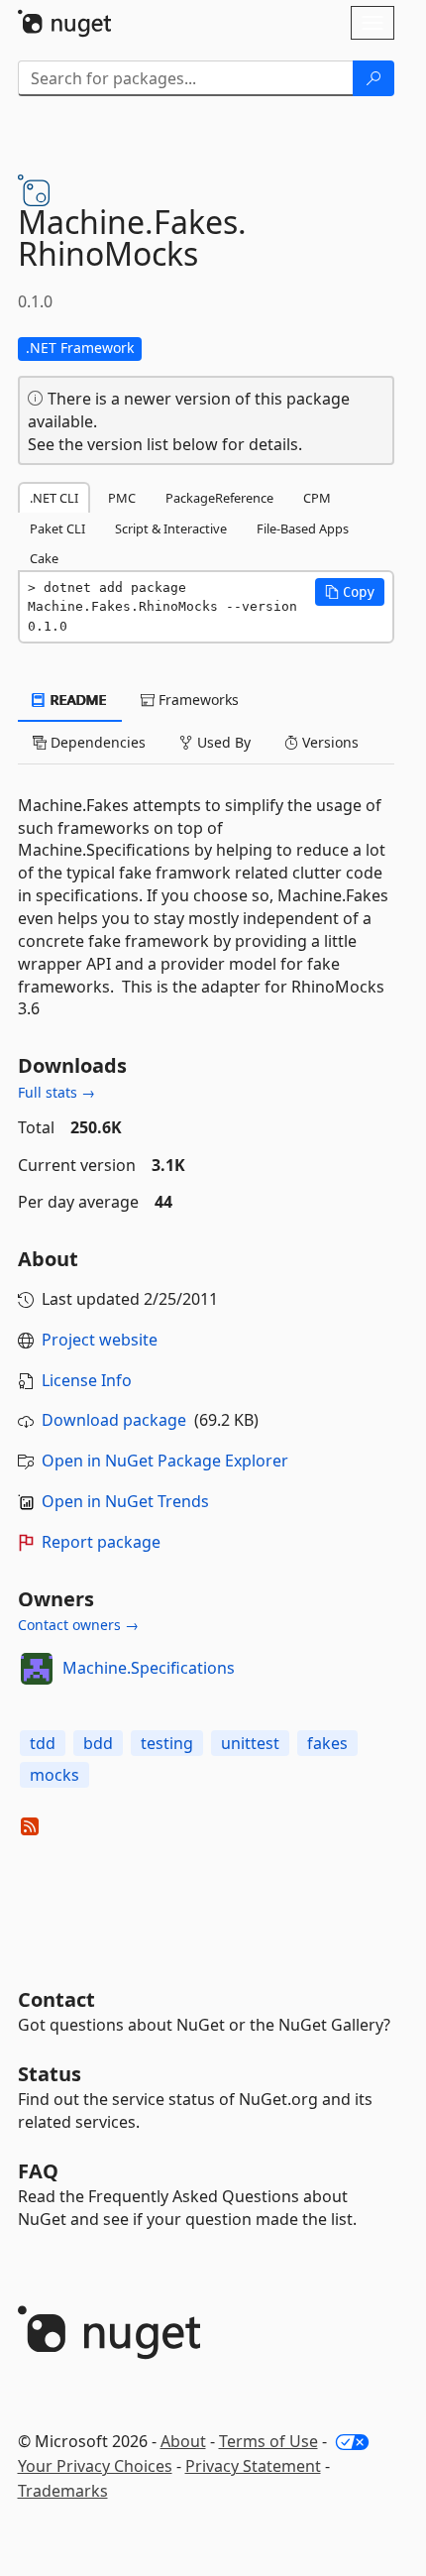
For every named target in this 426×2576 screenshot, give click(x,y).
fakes (327, 1743)
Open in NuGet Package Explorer (165, 1461)
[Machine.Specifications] (37, 1669)
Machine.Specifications (149, 1668)
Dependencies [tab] (96, 742)
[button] (350, 592)
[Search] (373, 78)
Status (50, 2074)
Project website (100, 1340)
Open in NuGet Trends (125, 1501)
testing (167, 1743)
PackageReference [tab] (219, 498)
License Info (87, 1380)
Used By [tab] (222, 742)
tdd (43, 1743)
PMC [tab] (122, 498)
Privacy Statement (253, 2466)
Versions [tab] (328, 742)
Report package (101, 1542)
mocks (54, 1775)
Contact (56, 1999)
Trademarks (63, 2491)
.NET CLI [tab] (54, 498)
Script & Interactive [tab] (171, 528)
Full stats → (56, 1092)
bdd (98, 1743)
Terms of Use (268, 2441)
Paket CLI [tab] (57, 528)
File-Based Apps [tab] (303, 528)
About (183, 2441)
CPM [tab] (317, 498)
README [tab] (77, 700)
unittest (250, 1743)
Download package (114, 1420)
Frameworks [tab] (197, 700)
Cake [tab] (44, 558)
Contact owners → (78, 1625)
